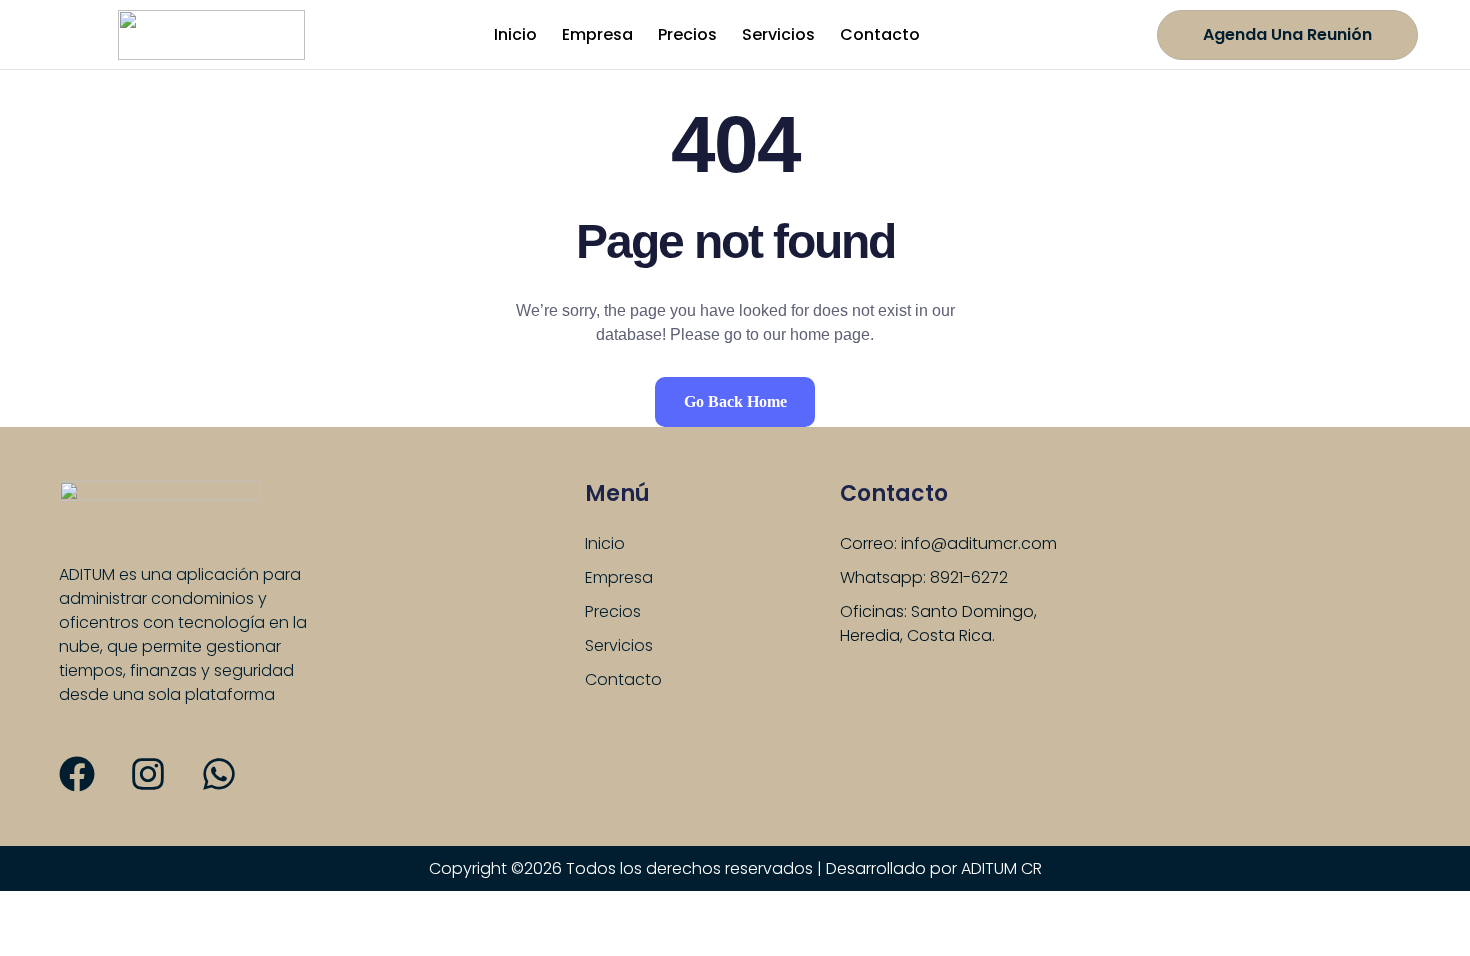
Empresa (597, 34)
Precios (687, 34)
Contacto (880, 34)
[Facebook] (77, 774)
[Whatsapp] (219, 774)
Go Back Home (735, 401)
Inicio (515, 34)
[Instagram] (148, 774)
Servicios (778, 34)
